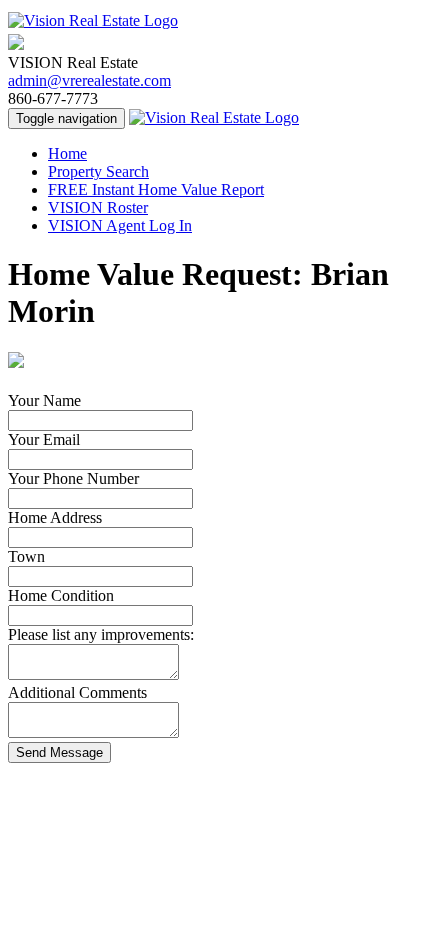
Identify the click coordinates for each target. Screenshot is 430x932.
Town (26, 556)
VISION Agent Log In (120, 225)
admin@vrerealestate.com (89, 80)
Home (67, 153)
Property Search (98, 171)
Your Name (44, 400)
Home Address (55, 517)
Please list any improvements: (101, 634)
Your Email (44, 439)
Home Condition (61, 595)
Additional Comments (77, 692)
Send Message (59, 752)
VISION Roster (98, 207)
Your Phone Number (73, 478)
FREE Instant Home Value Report (156, 189)
